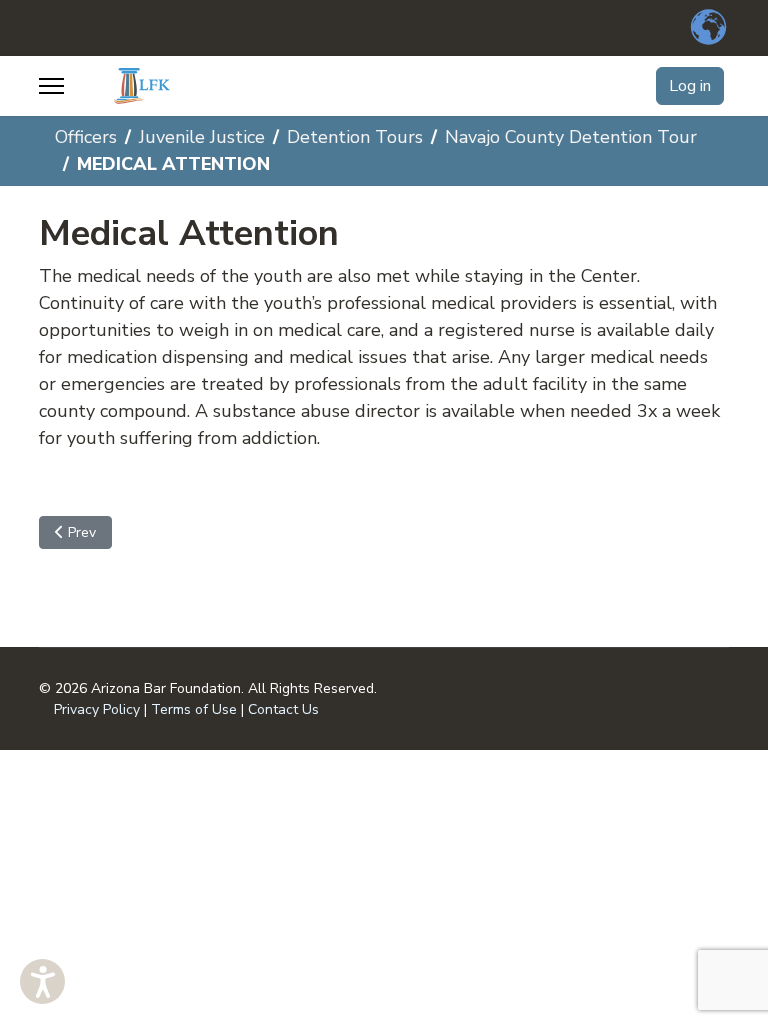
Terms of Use (194, 709)
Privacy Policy (97, 709)
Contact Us (283, 709)
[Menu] (51, 86)
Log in (690, 86)
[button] (42, 981)
